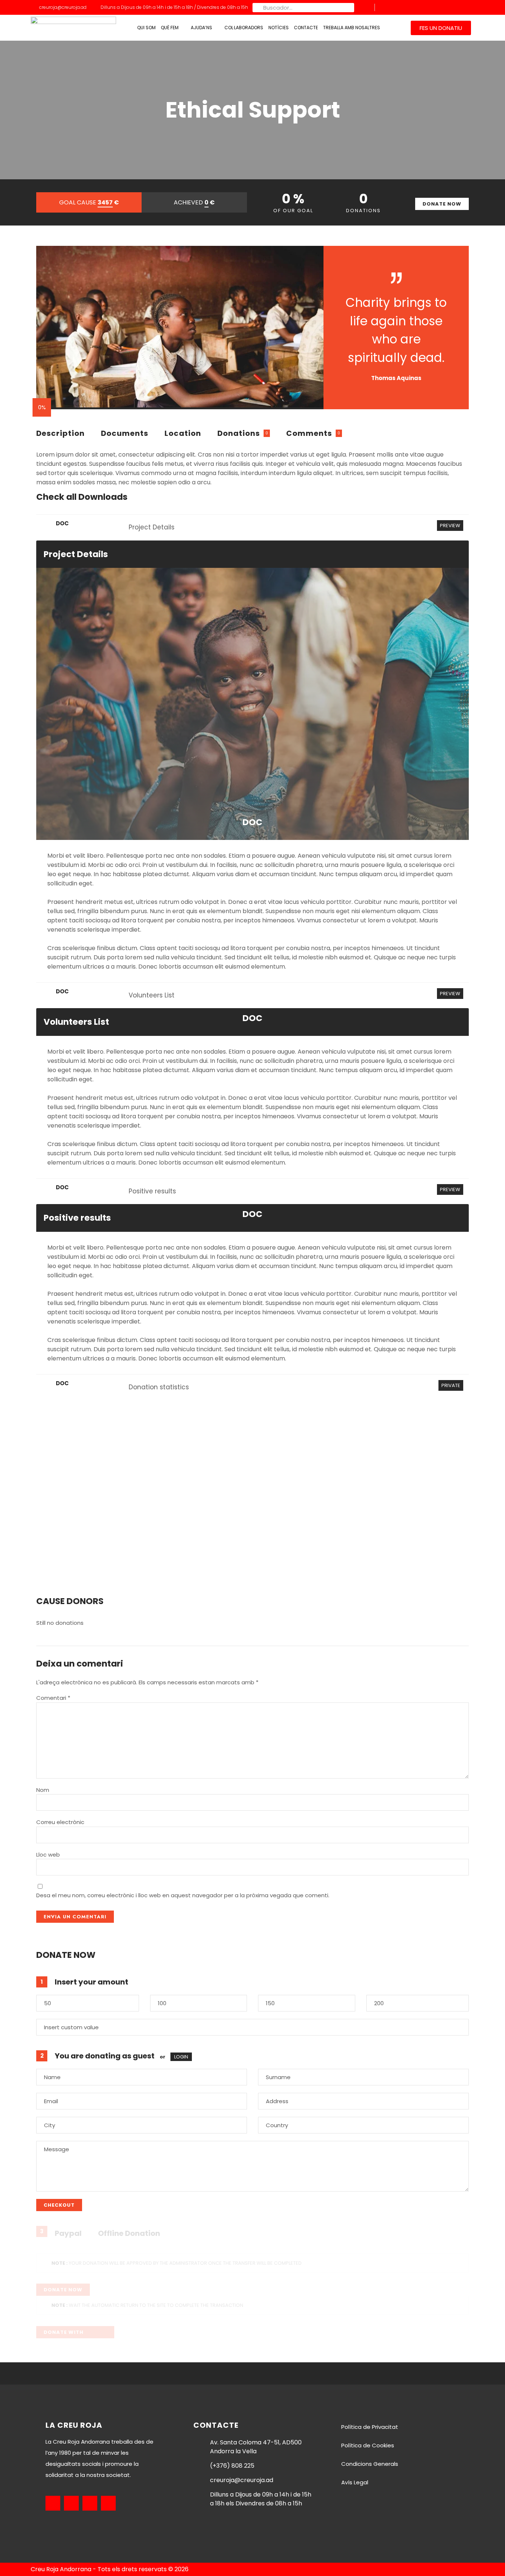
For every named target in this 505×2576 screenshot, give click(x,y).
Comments (309, 433)
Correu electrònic (60, 1822)
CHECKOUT (59, 2205)
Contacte (306, 28)
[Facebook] (435, 7)
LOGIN (181, 2057)
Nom (43, 1790)
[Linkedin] (458, 7)
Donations (239, 433)
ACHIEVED (194, 202)
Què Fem (170, 28)
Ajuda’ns (201, 28)
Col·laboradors (244, 28)
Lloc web (48, 1855)
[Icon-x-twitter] (424, 7)
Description (60, 433)
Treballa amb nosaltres (352, 28)
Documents (125, 433)
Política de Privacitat (370, 2427)
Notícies (279, 28)
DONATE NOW (442, 204)
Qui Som (146, 28)
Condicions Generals (370, 2464)
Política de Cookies (368, 2445)
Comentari (53, 1698)
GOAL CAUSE (89, 202)
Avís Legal (355, 2482)
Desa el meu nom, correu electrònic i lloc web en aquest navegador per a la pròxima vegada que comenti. (183, 1895)
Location (183, 433)
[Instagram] (447, 7)
